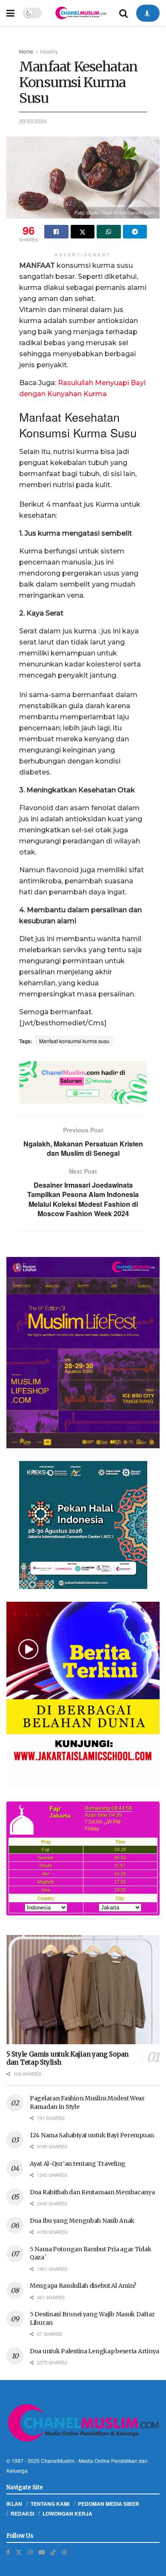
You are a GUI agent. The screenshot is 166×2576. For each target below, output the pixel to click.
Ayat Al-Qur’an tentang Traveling (78, 2164)
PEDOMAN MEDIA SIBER (109, 2504)
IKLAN (14, 2504)
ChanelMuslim (58, 2461)
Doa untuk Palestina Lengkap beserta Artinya (94, 2351)
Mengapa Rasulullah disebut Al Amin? (83, 2286)
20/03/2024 (33, 121)
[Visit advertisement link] (83, 1082)
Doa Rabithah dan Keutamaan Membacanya (92, 2192)
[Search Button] (123, 13)
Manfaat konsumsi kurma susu (74, 1041)
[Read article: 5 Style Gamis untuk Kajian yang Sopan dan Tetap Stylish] (83, 1990)
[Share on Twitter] (83, 232)
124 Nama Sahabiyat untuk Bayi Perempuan (92, 2135)
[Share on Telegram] (135, 232)
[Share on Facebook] (56, 232)
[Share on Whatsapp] (109, 232)
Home (26, 51)
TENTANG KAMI (50, 2504)
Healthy (49, 51)
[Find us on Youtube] (42, 2552)
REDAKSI (22, 2514)
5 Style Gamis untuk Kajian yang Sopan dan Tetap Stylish (67, 2058)
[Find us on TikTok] (53, 2552)
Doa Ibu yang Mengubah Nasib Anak (82, 2221)
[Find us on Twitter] (19, 2552)
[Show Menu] (10, 13)
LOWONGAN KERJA (67, 2514)
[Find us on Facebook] (8, 2552)
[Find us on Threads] (64, 2552)
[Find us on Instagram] (30, 2552)
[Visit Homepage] (80, 13)
